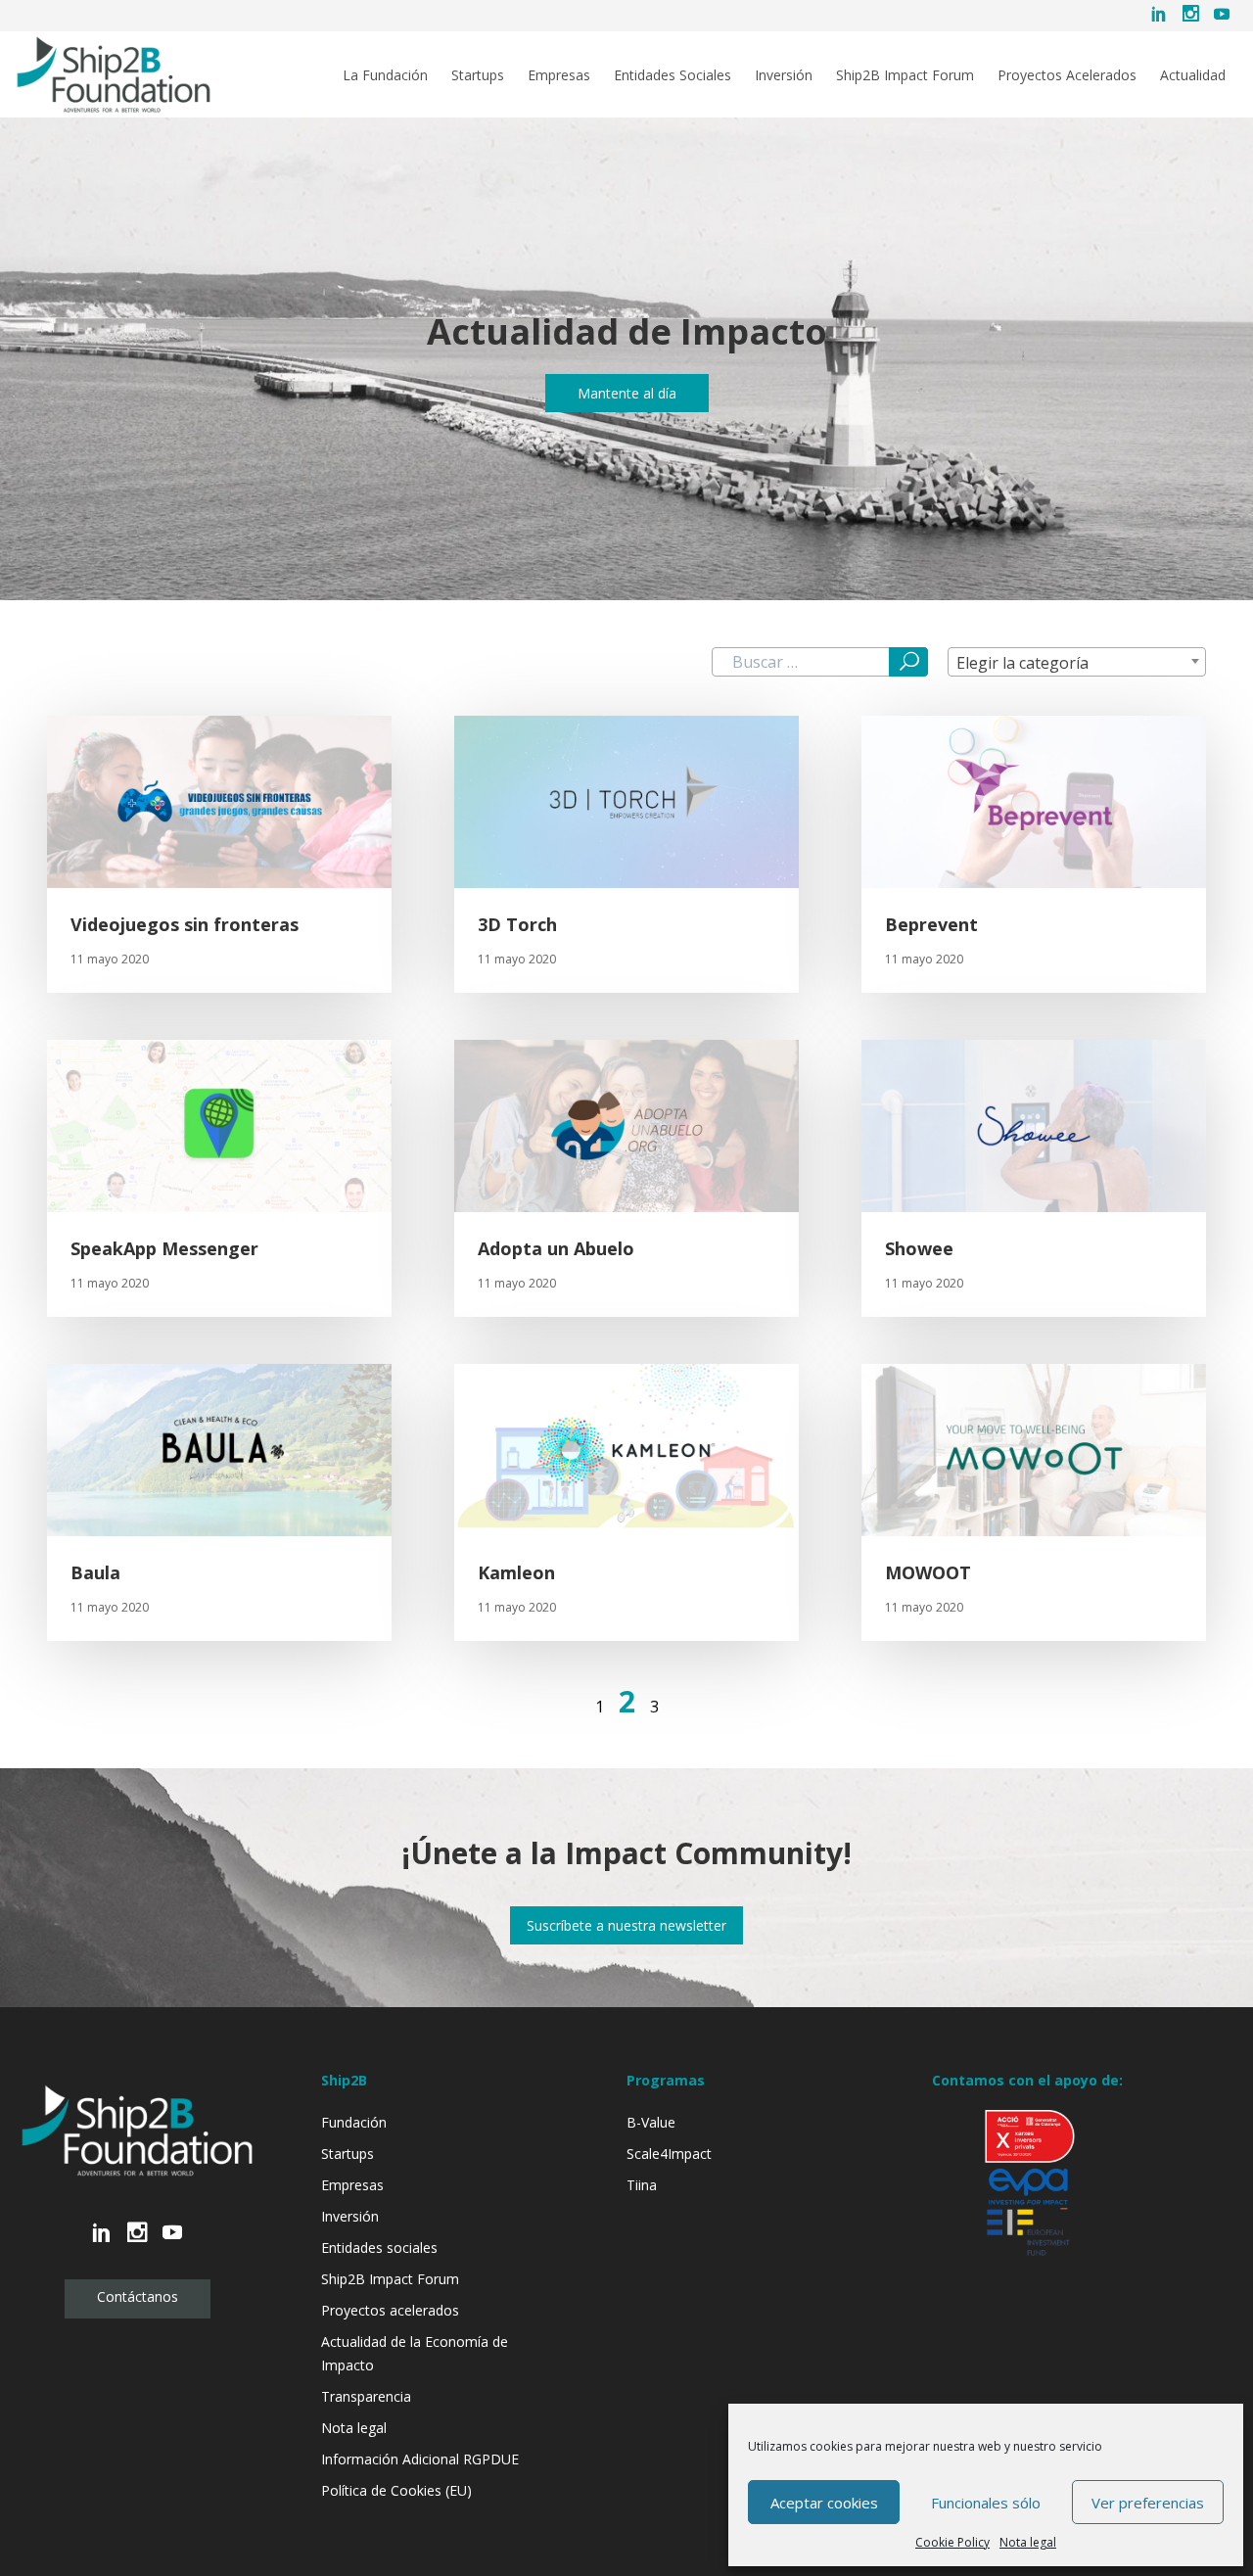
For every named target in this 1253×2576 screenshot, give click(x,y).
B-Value (651, 2122)
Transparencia (366, 2396)
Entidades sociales (379, 2248)
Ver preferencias (1148, 2503)
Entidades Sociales (673, 75)
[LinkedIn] (1159, 16)
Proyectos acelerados (390, 2310)
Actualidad (1193, 75)
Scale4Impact (669, 2154)
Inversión (784, 75)
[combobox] (1077, 662)
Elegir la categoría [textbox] (1022, 663)
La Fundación (385, 75)
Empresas (559, 75)
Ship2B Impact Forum (905, 75)
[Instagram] (1190, 16)
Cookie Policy (952, 2542)
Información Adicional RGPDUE (420, 2459)
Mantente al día (627, 393)
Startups (478, 75)
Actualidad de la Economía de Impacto (415, 2353)
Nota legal (1028, 2542)
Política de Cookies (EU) (396, 2490)
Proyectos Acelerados (1067, 75)
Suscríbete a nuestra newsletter (626, 1925)
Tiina (642, 2185)
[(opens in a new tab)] (626, 802)
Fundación (354, 2122)
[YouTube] (1222, 16)
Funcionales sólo (986, 2503)
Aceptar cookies (824, 2503)
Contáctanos (138, 2296)
